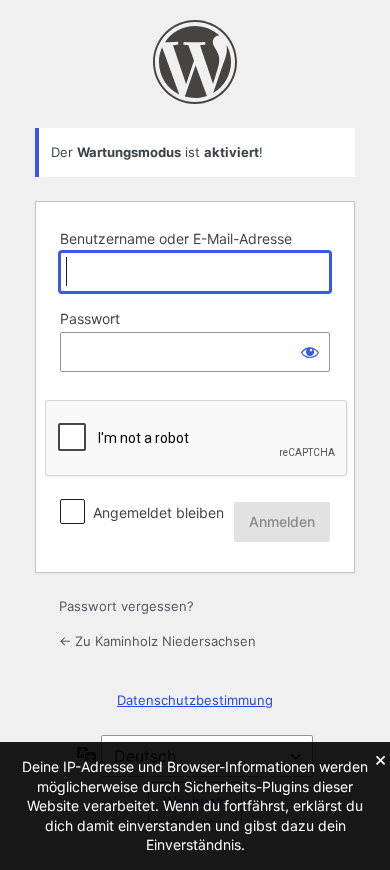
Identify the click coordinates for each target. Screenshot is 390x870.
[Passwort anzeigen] (310, 352)
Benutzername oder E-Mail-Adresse (176, 238)
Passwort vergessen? (126, 606)
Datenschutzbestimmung (195, 700)
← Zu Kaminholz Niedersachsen (157, 641)
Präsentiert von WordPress (195, 62)
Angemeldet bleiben (158, 512)
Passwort (90, 318)
